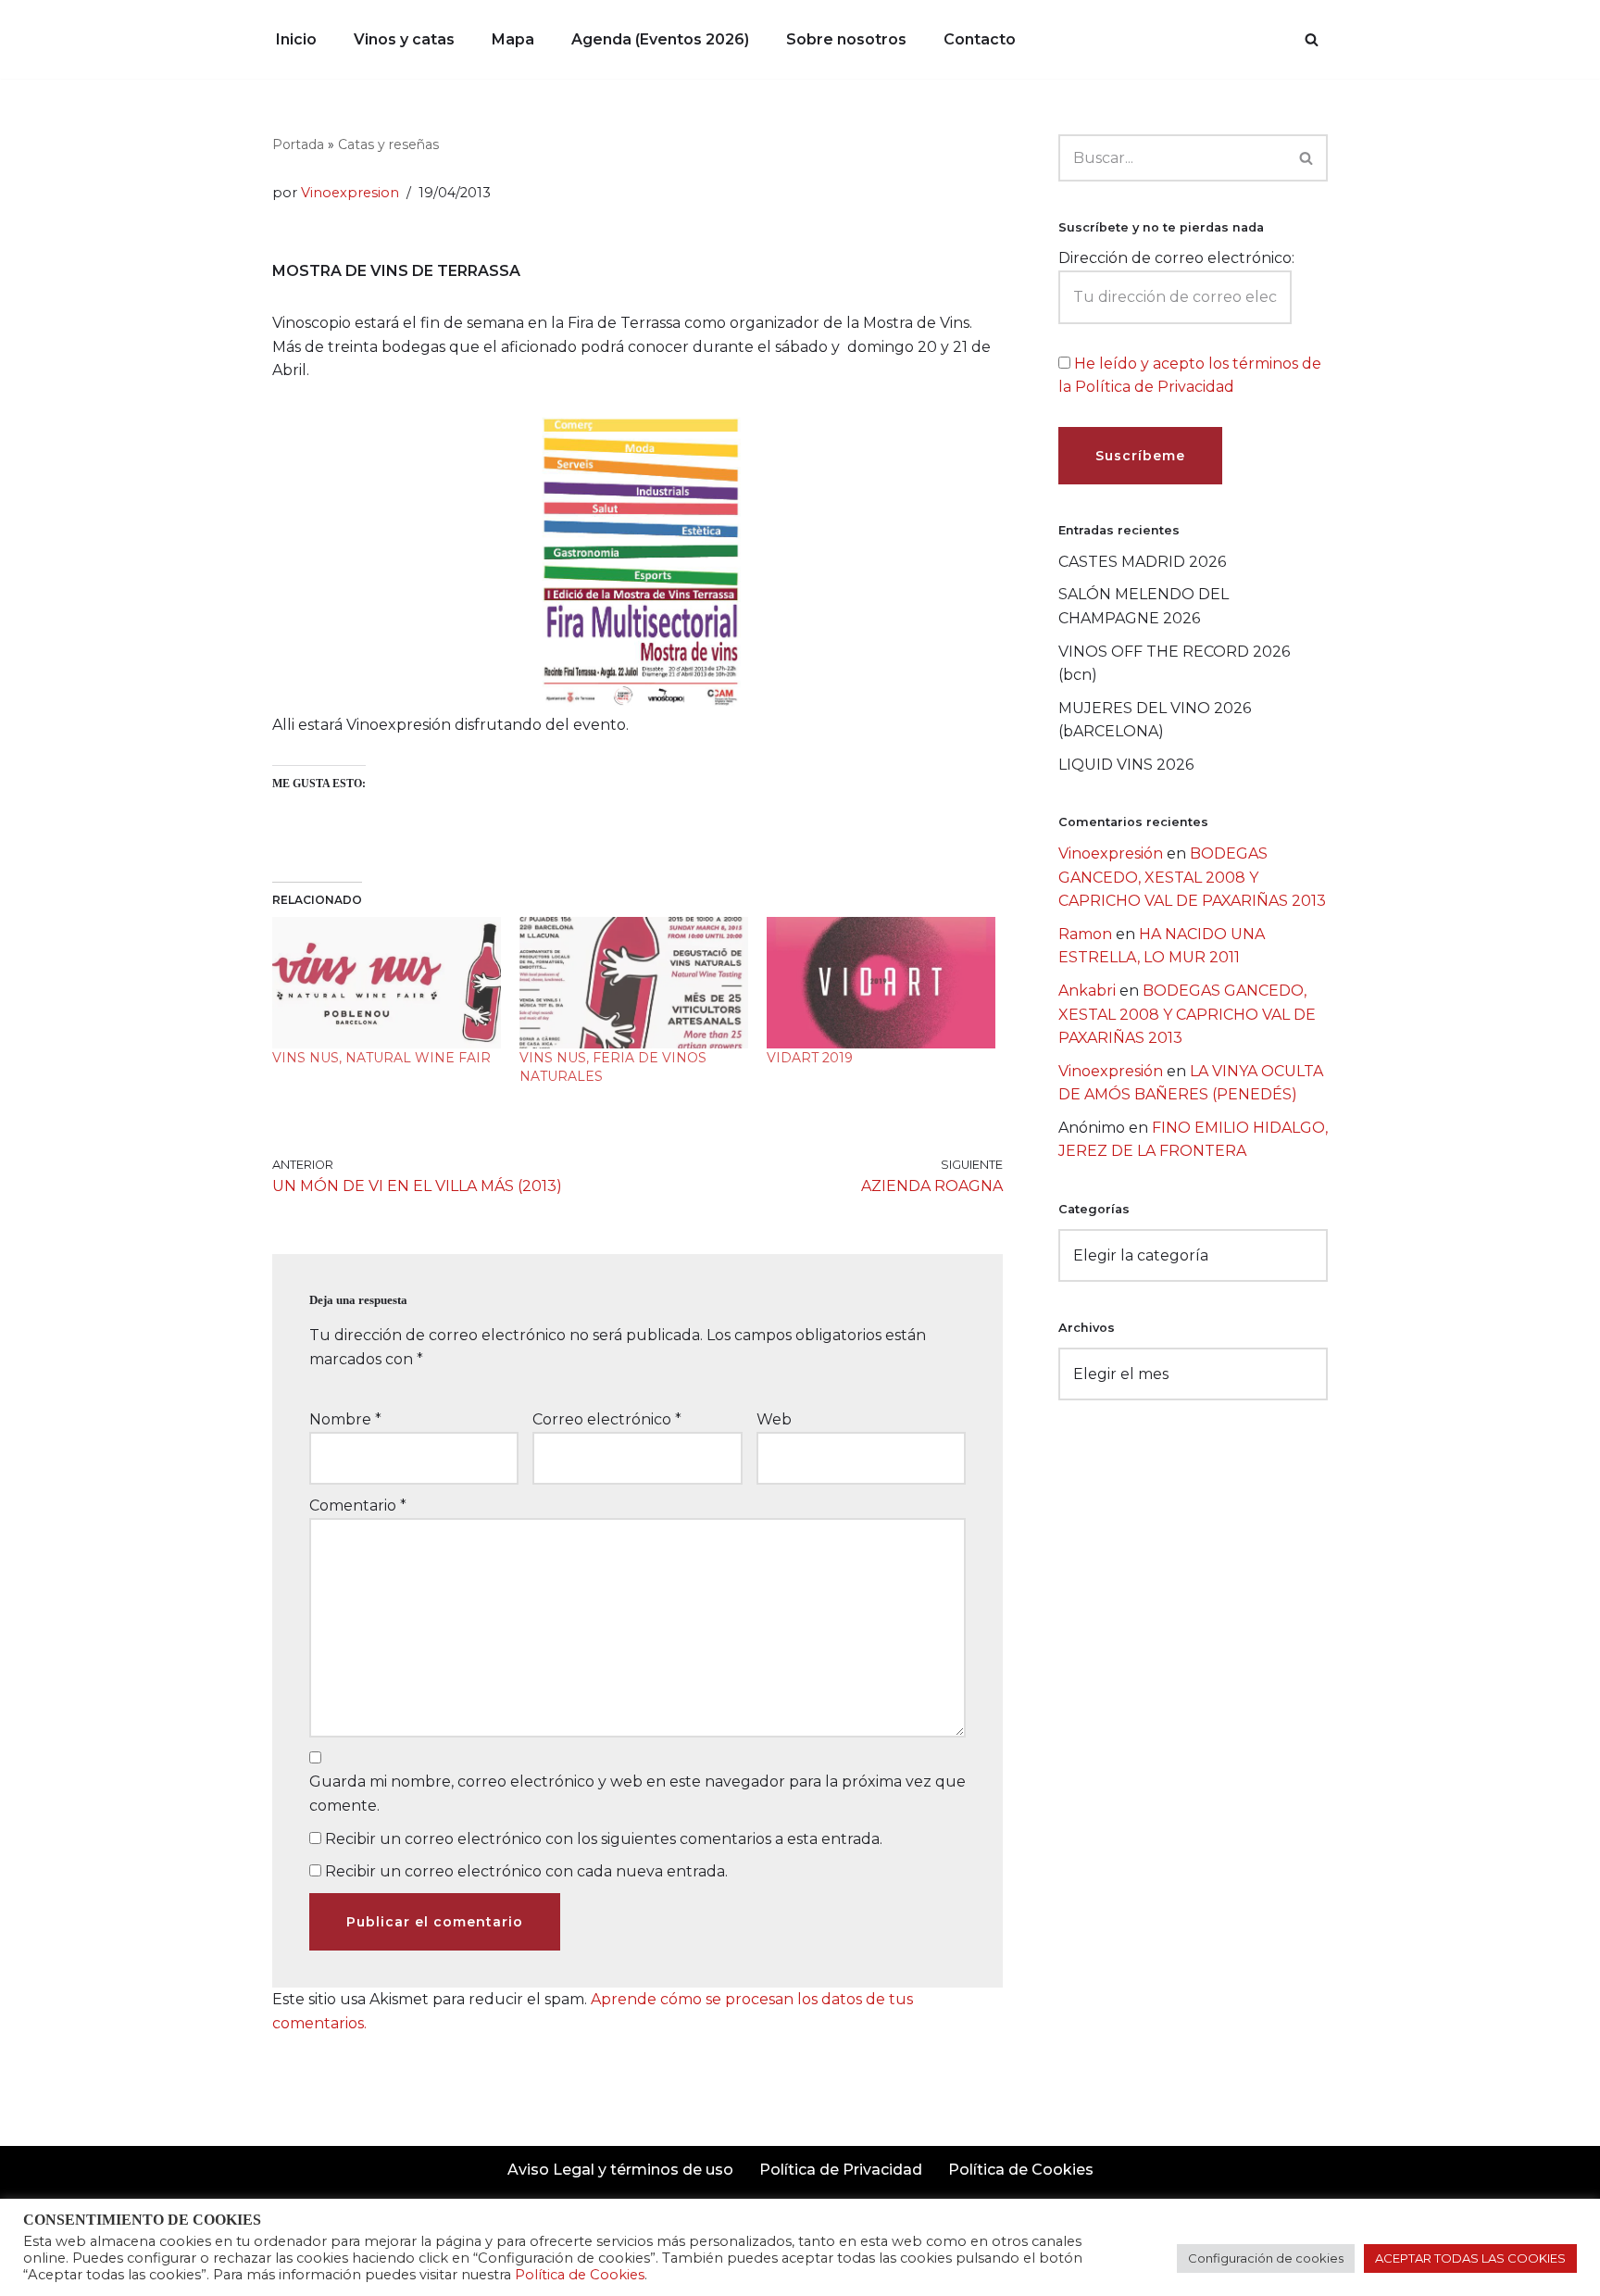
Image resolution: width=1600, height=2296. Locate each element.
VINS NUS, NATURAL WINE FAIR (381, 1058)
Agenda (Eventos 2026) (660, 39)
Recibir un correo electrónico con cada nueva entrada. (526, 1871)
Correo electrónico (607, 1419)
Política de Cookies (1021, 2170)
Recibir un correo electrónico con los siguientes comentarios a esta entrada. (604, 1839)
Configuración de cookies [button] (1266, 2258)
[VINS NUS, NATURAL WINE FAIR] (387, 982)
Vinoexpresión (1111, 853)
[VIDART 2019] (881, 982)
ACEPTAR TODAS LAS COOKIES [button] (1470, 2258)
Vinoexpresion (350, 193)
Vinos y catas (404, 39)
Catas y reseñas (388, 144)
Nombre (345, 1419)
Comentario (358, 1506)
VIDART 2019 (810, 1058)
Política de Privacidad (841, 2170)
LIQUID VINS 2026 (1126, 765)
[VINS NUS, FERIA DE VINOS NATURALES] (634, 982)
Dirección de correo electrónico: (1176, 258)
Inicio (296, 39)
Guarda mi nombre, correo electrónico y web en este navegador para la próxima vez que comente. (637, 1794)
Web (774, 1419)
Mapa (513, 39)
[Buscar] (1312, 39)
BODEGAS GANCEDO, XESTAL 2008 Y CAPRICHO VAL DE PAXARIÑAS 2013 (1192, 877)
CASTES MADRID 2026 (1142, 562)
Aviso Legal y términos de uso (620, 2170)
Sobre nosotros (846, 39)
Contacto (980, 39)
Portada (298, 144)
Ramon (1085, 934)
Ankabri (1087, 991)
